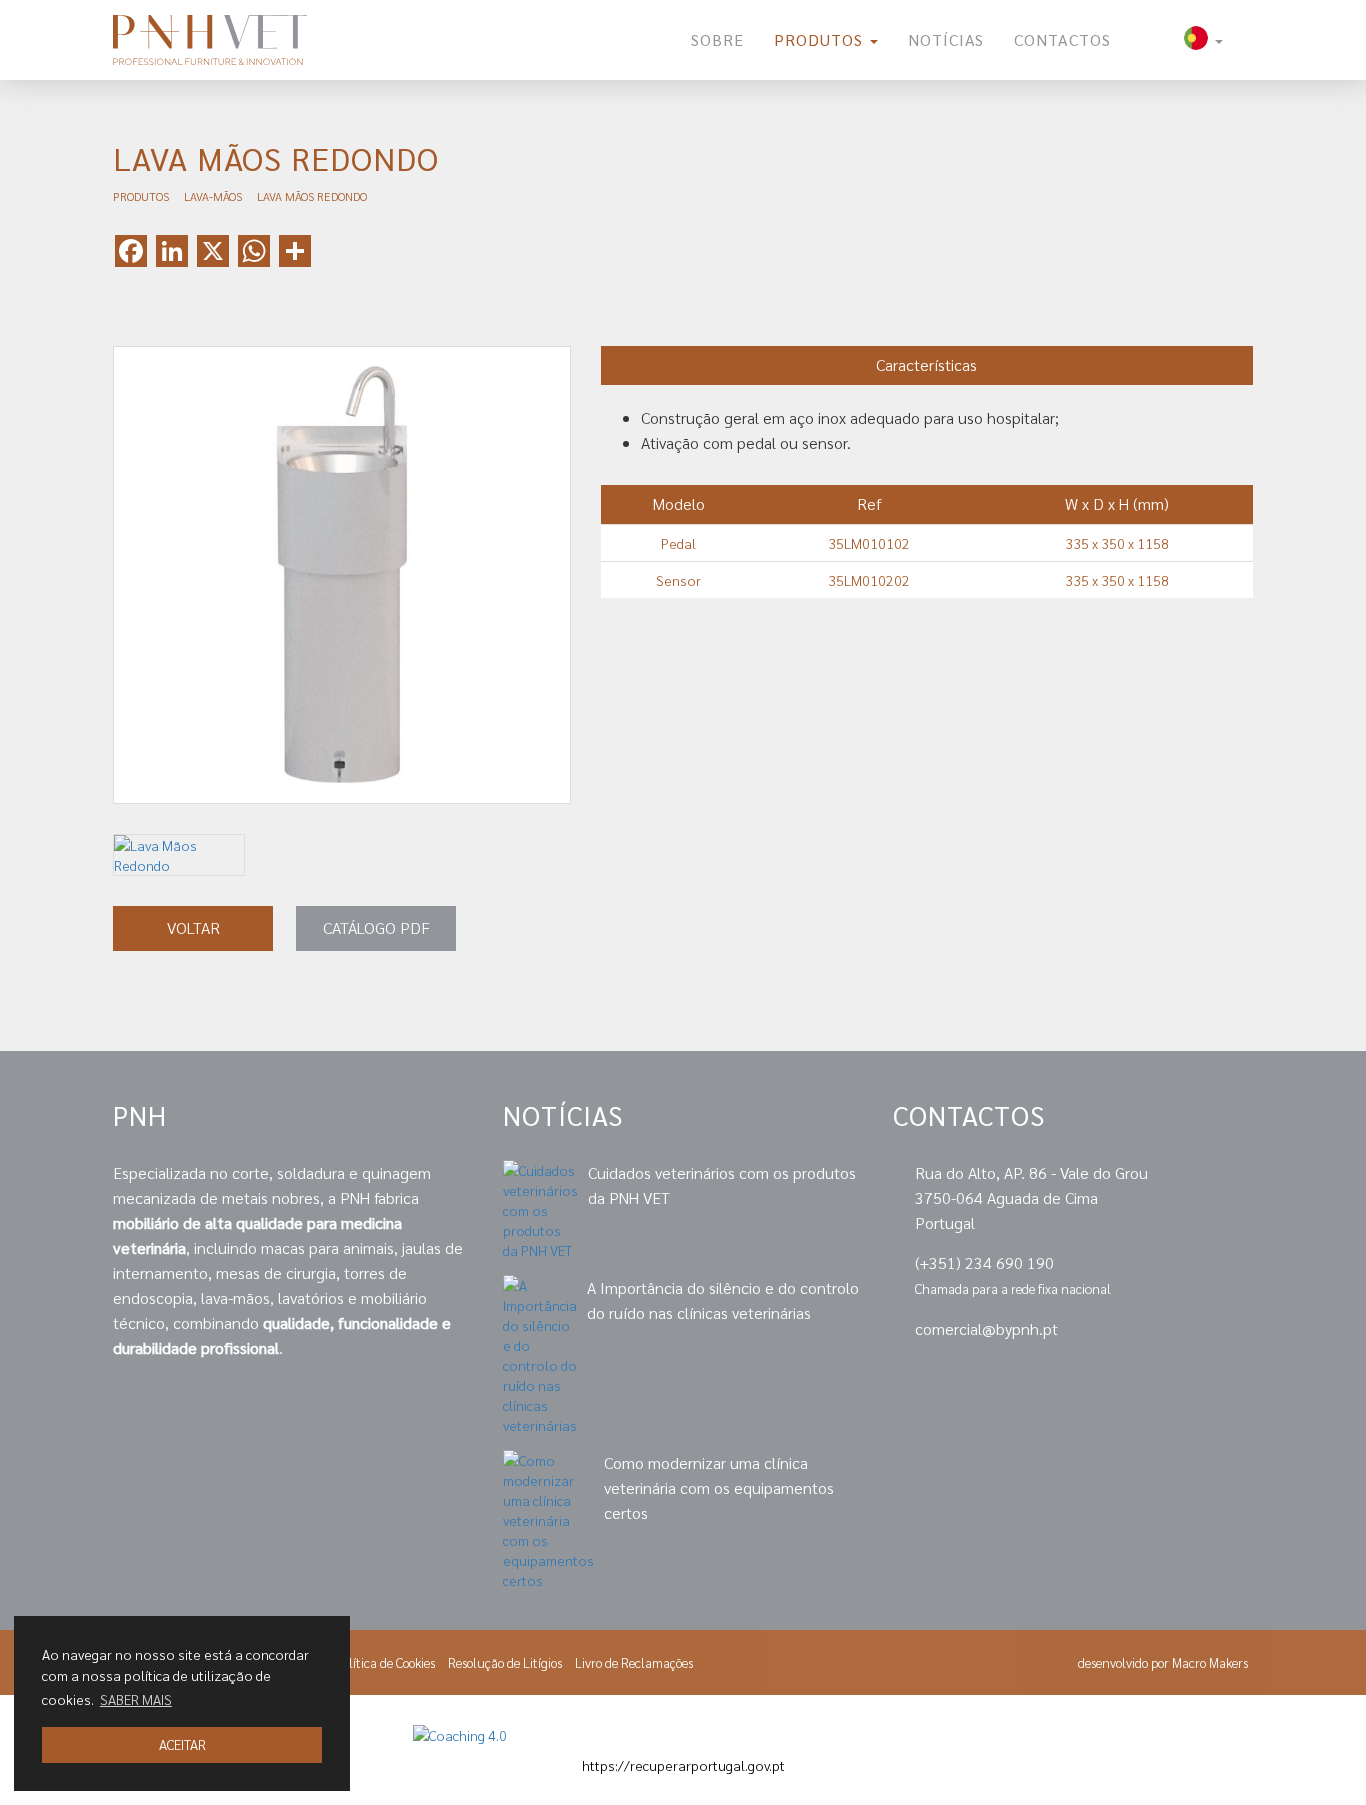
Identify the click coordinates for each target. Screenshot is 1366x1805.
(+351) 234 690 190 (984, 1262)
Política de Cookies (385, 1662)
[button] (1203, 40)
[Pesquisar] (1147, 40)
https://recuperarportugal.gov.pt (683, 1765)
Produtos (141, 196)
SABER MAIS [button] (136, 1699)
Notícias (946, 39)
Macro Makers (1210, 1662)
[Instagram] (1242, 1375)
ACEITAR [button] (182, 1744)
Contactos (1062, 39)
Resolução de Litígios (505, 1662)
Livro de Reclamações (634, 1662)
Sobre (717, 39)
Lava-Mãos (213, 196)
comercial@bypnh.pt (986, 1328)
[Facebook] (1176, 1375)
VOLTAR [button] (193, 927)
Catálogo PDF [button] (376, 927)
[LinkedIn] (1107, 1375)
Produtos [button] (821, 39)
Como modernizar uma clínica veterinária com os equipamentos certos (719, 1487)
